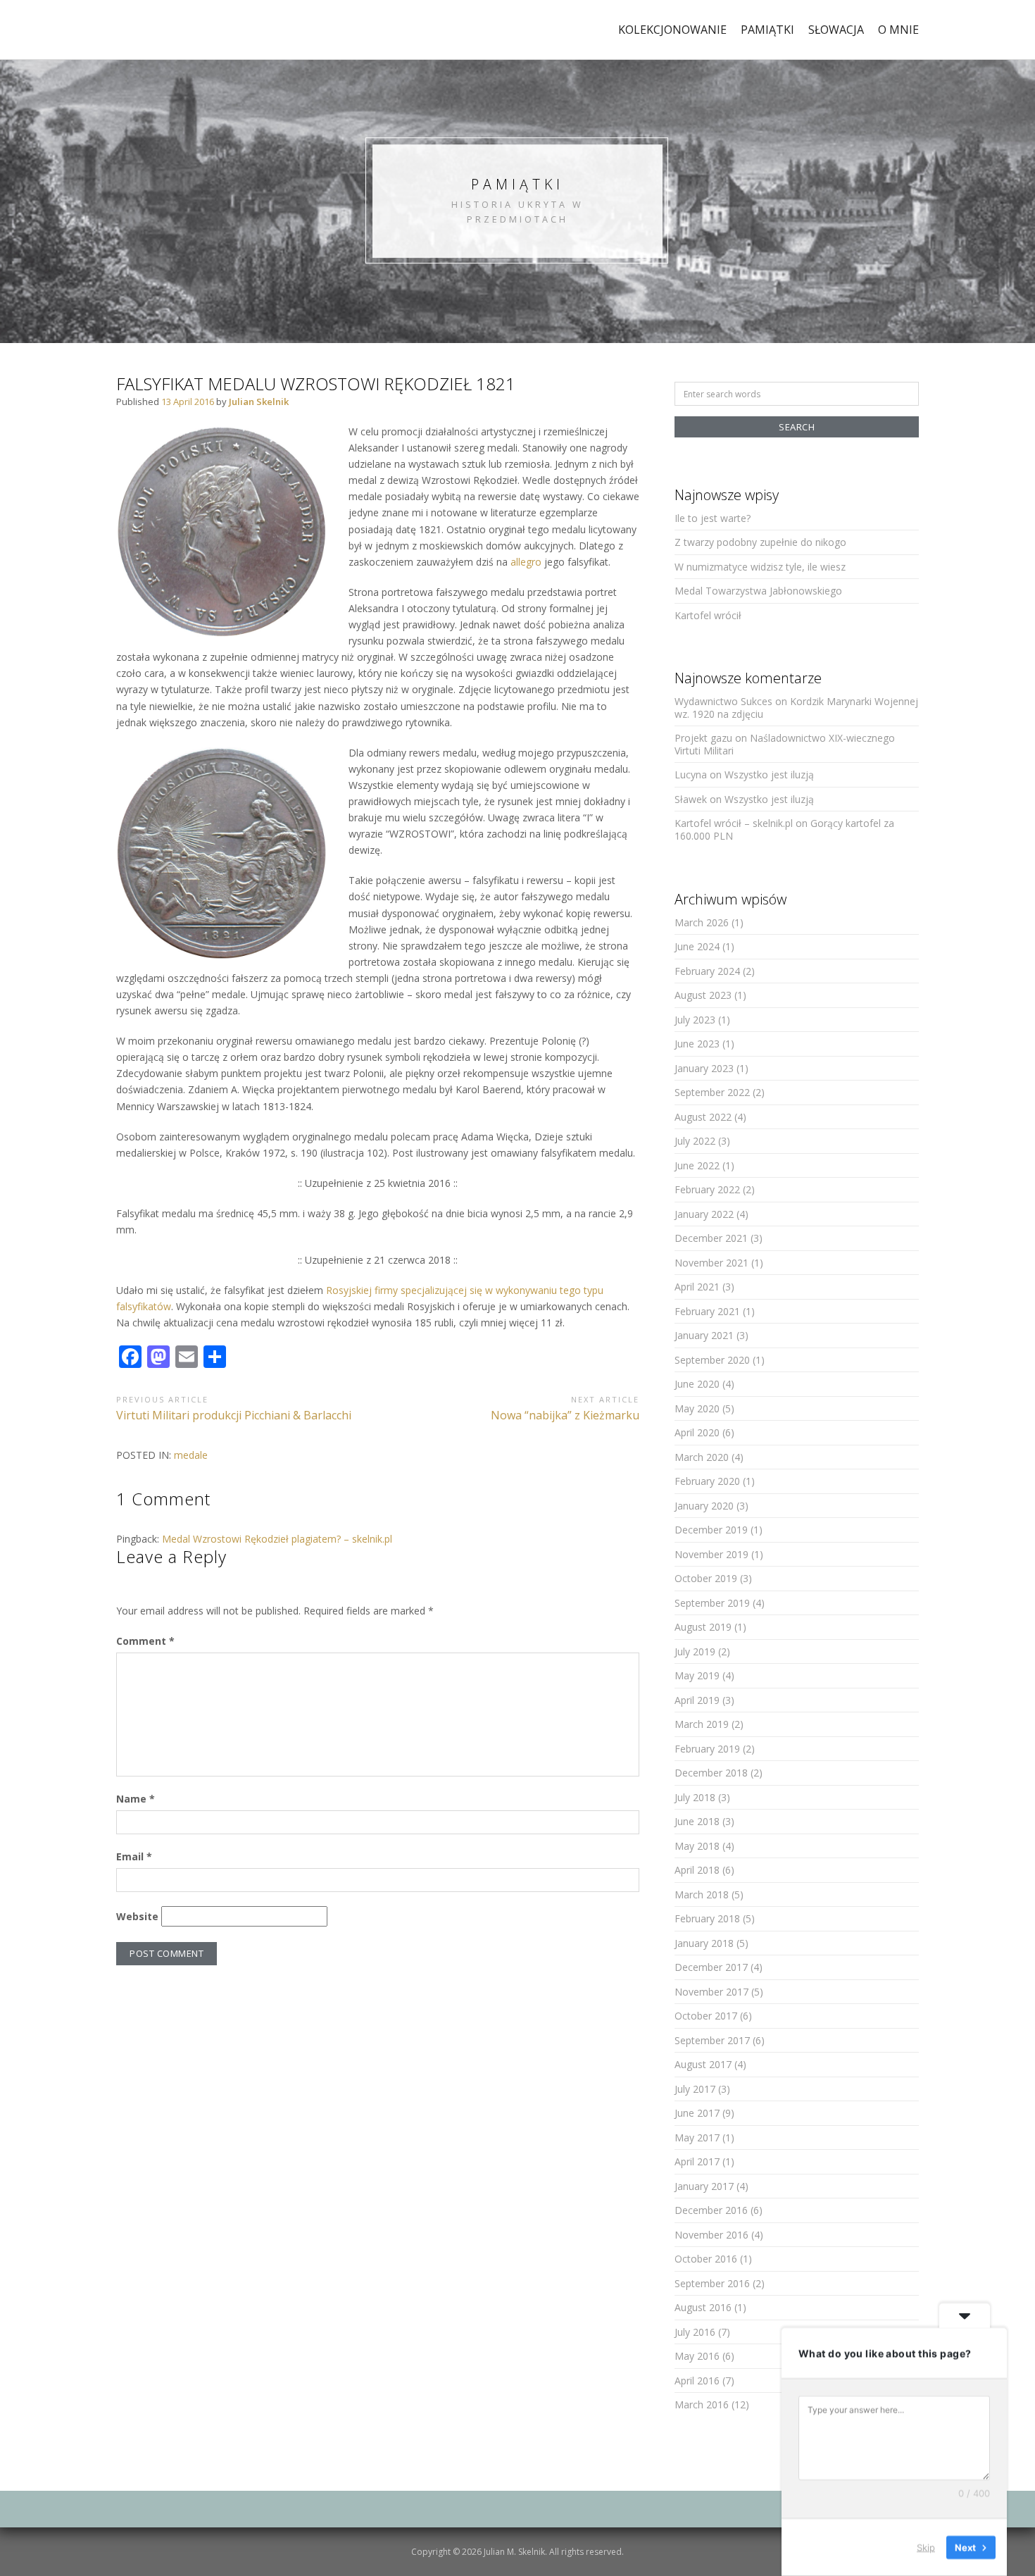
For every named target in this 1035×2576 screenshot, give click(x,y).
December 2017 (711, 1967)
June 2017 (697, 2113)
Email (134, 1856)
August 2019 (703, 1627)
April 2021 (697, 1287)
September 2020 (712, 1360)
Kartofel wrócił (708, 615)
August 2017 (703, 2064)
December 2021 (711, 1238)
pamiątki (767, 30)
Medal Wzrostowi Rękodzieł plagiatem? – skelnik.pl (277, 1539)
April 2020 (697, 1432)
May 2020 (697, 1408)
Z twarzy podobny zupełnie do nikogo (760, 542)
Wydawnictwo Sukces (723, 701)
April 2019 (697, 1700)
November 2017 (711, 1992)
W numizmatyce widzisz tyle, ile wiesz (760, 567)
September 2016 (712, 2283)
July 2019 (695, 1651)
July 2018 (695, 1797)
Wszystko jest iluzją (769, 774)
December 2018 (711, 1773)
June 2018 (697, 1821)
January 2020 (704, 1506)
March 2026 (702, 922)
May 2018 (697, 1846)
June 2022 (697, 1165)
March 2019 (702, 1724)
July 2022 (695, 1141)
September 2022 (712, 1092)
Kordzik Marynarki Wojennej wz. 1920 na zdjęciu (796, 708)
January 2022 (704, 1214)
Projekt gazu (703, 738)
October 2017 (706, 2016)
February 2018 (707, 1918)
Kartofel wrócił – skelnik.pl (734, 823)
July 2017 (695, 2089)
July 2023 (695, 1020)
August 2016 (703, 2307)
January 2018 (704, 1943)
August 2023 (703, 995)
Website (137, 1916)
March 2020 (702, 1457)
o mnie (898, 30)
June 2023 (697, 1044)
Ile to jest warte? (713, 518)
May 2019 (697, 1675)
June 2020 (697, 1384)
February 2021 (707, 1311)
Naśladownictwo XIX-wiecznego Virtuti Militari (785, 744)
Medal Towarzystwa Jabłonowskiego (758, 591)
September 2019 (712, 1603)
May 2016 (697, 2356)
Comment (145, 1641)
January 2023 (704, 1068)
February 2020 (707, 1481)
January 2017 (704, 2186)
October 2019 (706, 1578)
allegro (526, 562)
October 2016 (706, 2259)
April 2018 (697, 1870)
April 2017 (697, 2161)
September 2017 (712, 2040)
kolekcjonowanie (672, 30)
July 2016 (695, 2332)
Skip (926, 2547)
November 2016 (711, 2235)
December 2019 (711, 1530)
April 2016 (697, 2381)
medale (191, 1455)
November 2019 (711, 1554)
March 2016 (702, 2404)
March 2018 (702, 1894)
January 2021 (704, 1335)
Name (136, 1799)
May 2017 (697, 2138)
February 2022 (707, 1189)
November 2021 (711, 1263)
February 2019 (707, 1749)
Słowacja (836, 30)
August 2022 (703, 1117)
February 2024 (707, 971)
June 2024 (697, 946)
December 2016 (711, 2210)
